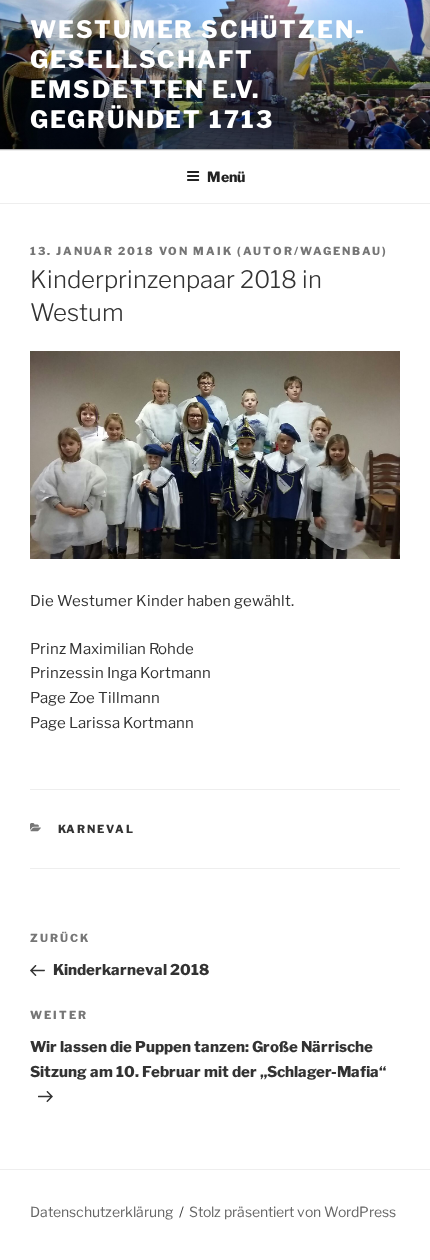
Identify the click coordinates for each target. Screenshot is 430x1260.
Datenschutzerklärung (101, 1211)
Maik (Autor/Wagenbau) (290, 251)
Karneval (97, 829)
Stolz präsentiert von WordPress (292, 1211)
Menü (226, 176)
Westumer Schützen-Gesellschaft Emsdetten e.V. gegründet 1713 (198, 74)
